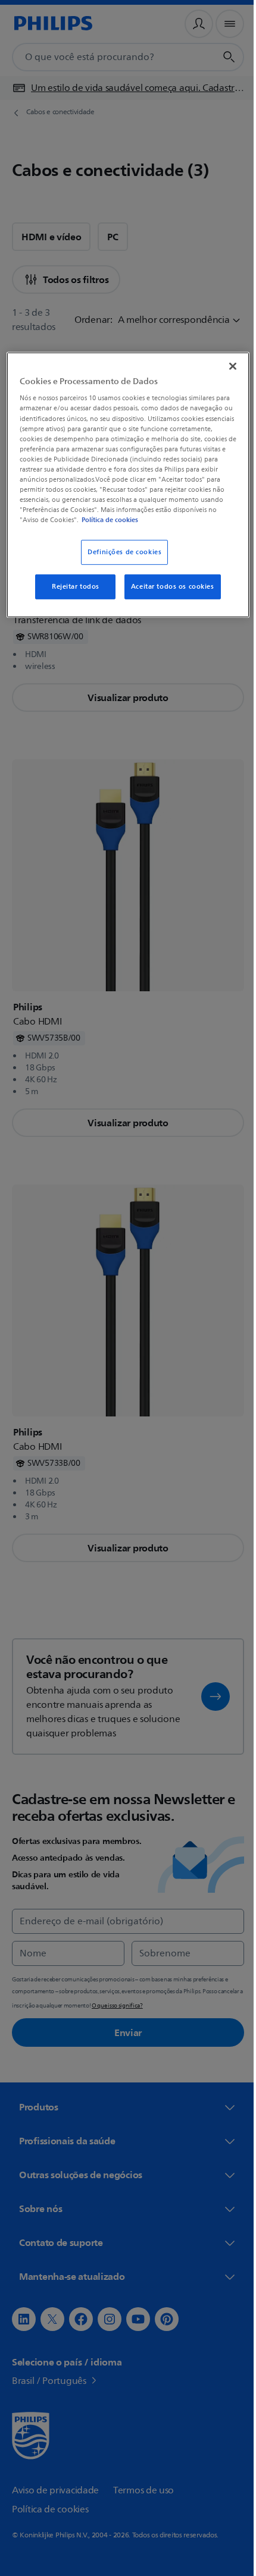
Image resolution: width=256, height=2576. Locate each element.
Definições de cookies (120, 552)
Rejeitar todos (71, 587)
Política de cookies (154, 520)
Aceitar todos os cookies (168, 587)
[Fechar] (224, 366)
